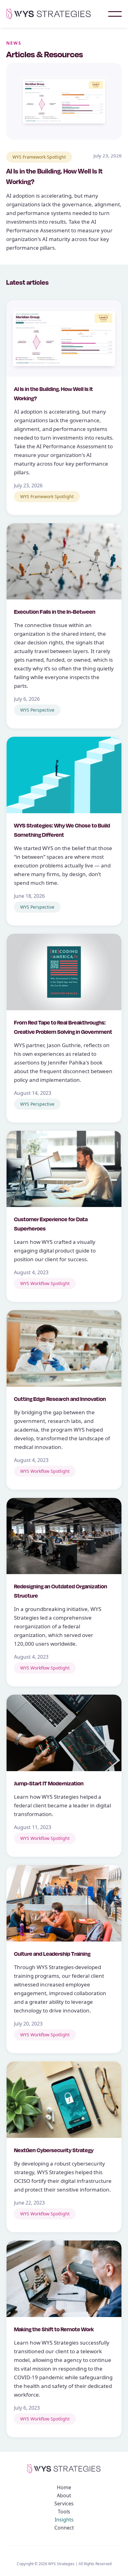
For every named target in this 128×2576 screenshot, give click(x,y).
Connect (64, 2528)
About (64, 2495)
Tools (64, 2512)
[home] (57, 14)
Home (64, 2487)
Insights (64, 2520)
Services (64, 2504)
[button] (115, 14)
